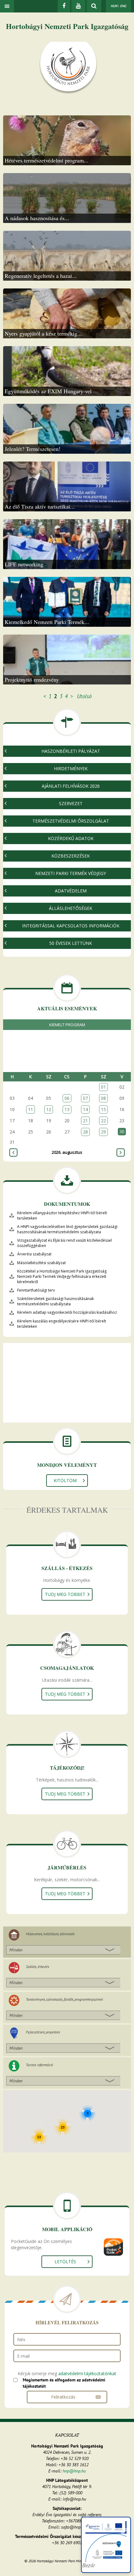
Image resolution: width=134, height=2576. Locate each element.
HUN (114, 6)
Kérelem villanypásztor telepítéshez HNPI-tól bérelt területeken (62, 1216)
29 (103, 1132)
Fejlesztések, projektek (43, 2032)
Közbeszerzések (71, 856)
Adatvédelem (71, 891)
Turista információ (39, 2065)
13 (67, 1109)
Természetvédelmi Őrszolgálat (71, 821)
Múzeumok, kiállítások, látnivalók (50, 1934)
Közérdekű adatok (71, 838)
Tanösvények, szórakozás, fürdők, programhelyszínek (64, 1999)
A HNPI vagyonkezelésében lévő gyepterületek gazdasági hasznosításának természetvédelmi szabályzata (67, 1229)
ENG (123, 6)
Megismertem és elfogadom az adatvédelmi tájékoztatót (64, 2383)
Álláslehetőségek (71, 908)
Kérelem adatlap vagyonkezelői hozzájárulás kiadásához (67, 1312)
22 (103, 1121)
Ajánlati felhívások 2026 (71, 786)
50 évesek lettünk (71, 943)
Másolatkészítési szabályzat (41, 1263)
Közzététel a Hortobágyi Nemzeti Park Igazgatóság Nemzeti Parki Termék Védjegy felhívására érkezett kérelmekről (62, 1276)
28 (85, 1132)
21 (85, 1121)
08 (103, 1098)
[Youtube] (78, 6)
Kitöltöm (65, 1480)
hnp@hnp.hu (74, 2471)
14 (85, 1109)
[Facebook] (64, 6)
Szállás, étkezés (38, 1967)
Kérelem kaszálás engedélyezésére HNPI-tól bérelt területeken (62, 1324)
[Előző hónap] (13, 1153)
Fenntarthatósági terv (36, 1290)
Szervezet (71, 803)
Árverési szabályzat (34, 1254)
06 (67, 1098)
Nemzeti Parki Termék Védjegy (71, 873)
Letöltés (65, 2262)
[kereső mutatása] (94, 6)
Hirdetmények (71, 768)
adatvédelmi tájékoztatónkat (87, 2373)
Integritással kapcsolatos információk (71, 926)
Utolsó (84, 696)
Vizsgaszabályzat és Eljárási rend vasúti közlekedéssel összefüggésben (65, 1243)
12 (49, 1109)
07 (85, 1098)
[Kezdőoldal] (68, 68)
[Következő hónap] (121, 1153)
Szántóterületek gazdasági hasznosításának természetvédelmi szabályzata (55, 1301)
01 (103, 1087)
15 (103, 1109)
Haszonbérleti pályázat (71, 751)
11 (31, 1109)
